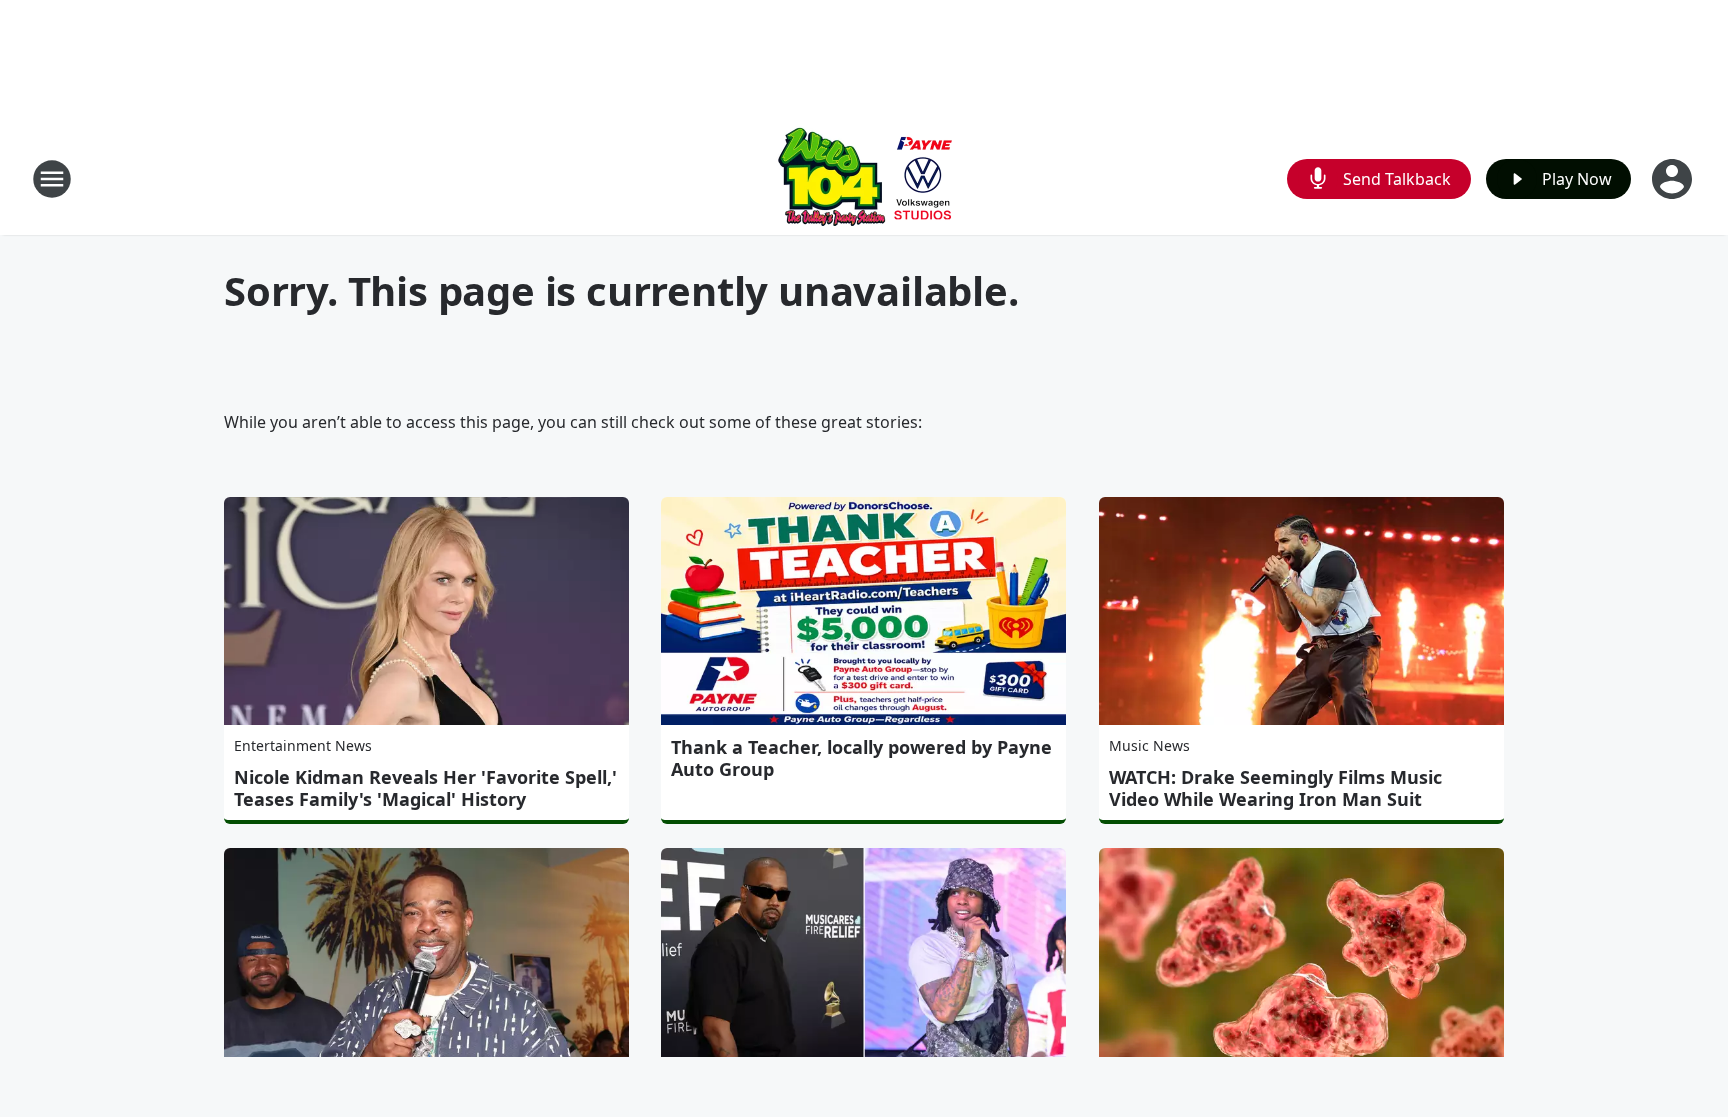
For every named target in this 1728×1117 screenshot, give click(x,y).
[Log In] (1674, 179)
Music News (1149, 745)
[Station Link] (864, 178)
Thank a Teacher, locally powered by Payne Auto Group (861, 758)
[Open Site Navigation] (52, 179)
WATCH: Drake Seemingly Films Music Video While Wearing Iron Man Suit (1275, 788)
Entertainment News (303, 745)
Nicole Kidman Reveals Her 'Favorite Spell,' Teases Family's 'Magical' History (425, 788)
